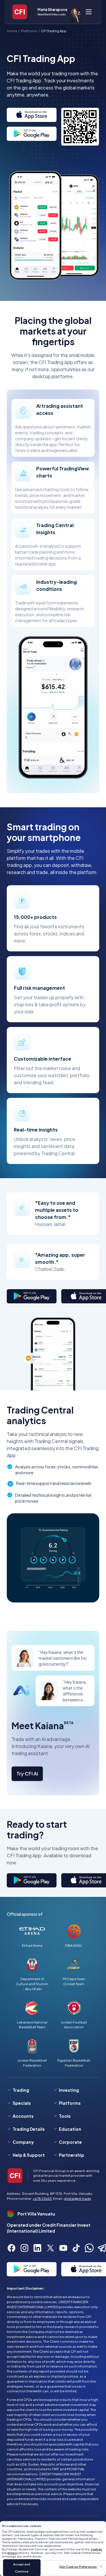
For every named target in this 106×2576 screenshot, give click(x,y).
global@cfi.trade (77, 2198)
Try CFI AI (27, 1774)
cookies (96, 2549)
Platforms (29, 31)
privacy (13, 2553)
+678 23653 (42, 2198)
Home (12, 31)
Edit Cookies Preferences (78, 2567)
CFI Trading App (54, 31)
